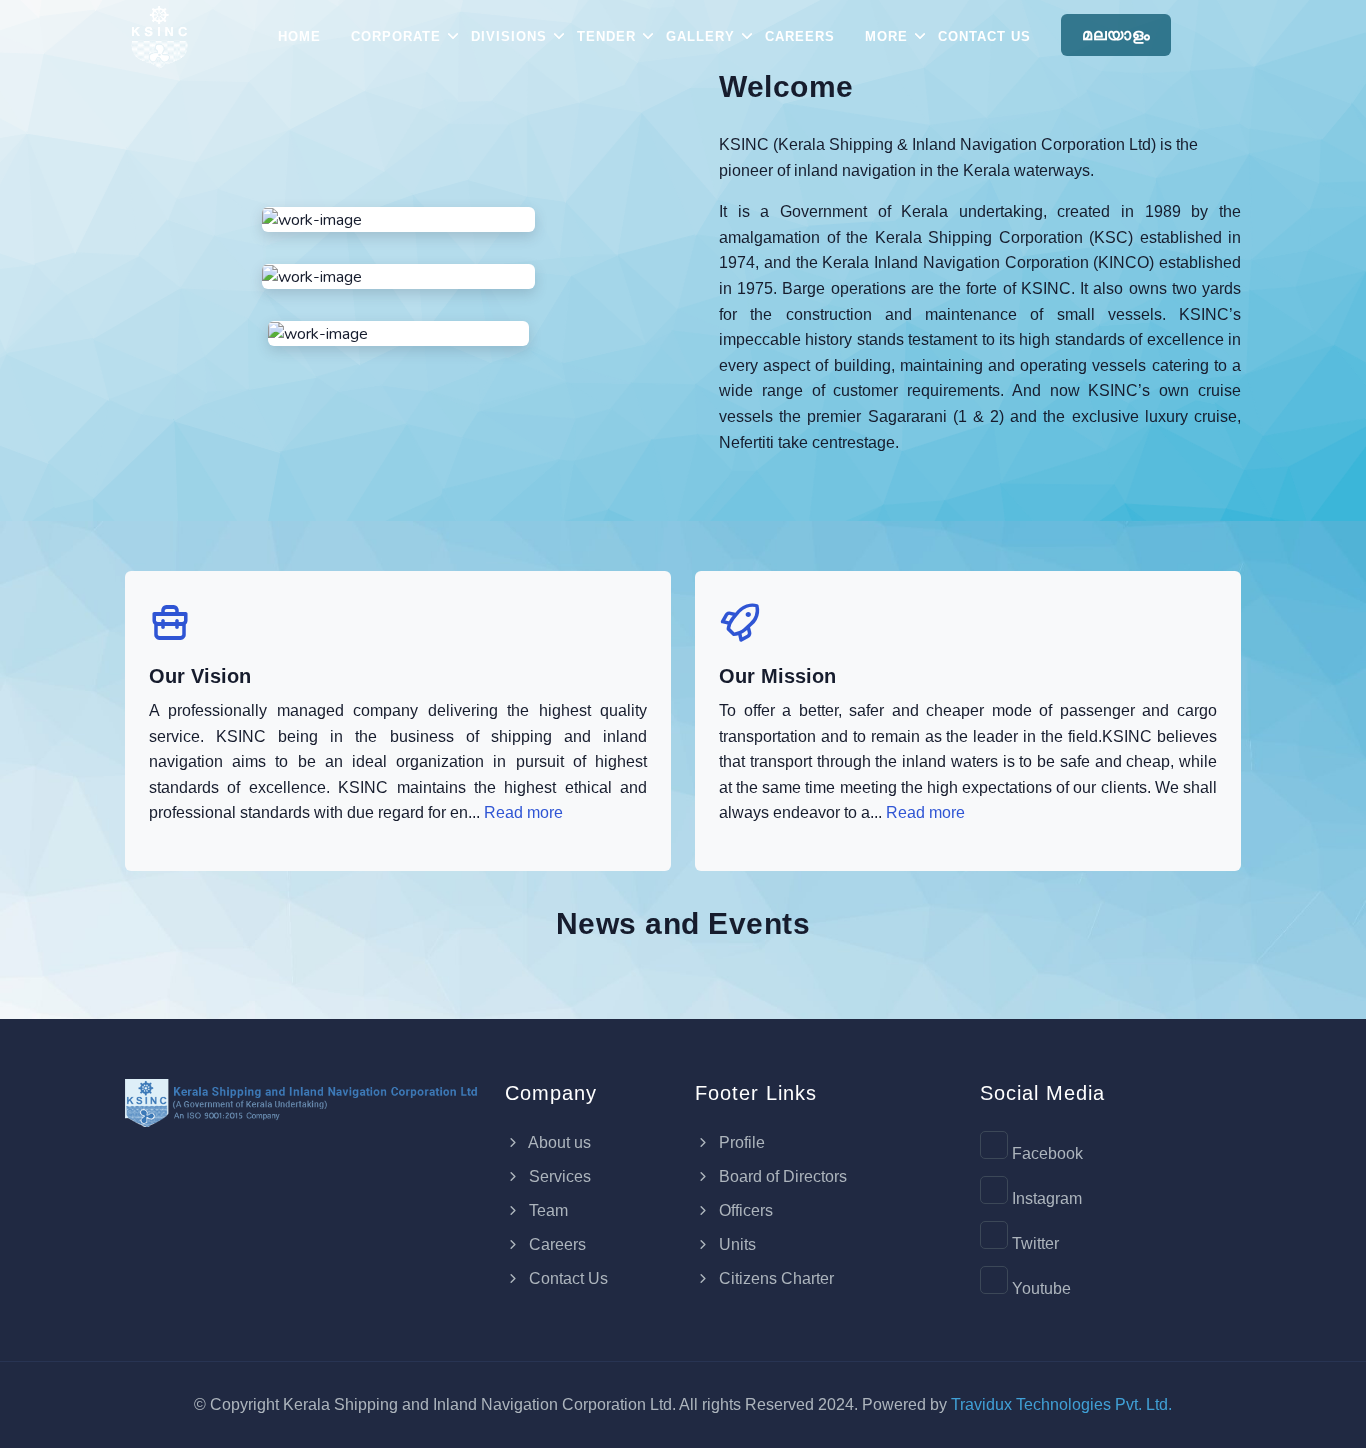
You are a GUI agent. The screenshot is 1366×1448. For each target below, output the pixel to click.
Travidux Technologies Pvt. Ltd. (1061, 1404)
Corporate (396, 36)
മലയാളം (1116, 34)
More (886, 36)
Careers (800, 36)
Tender (606, 36)
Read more (523, 812)
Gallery (700, 36)
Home (299, 36)
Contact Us (984, 36)
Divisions (509, 36)
